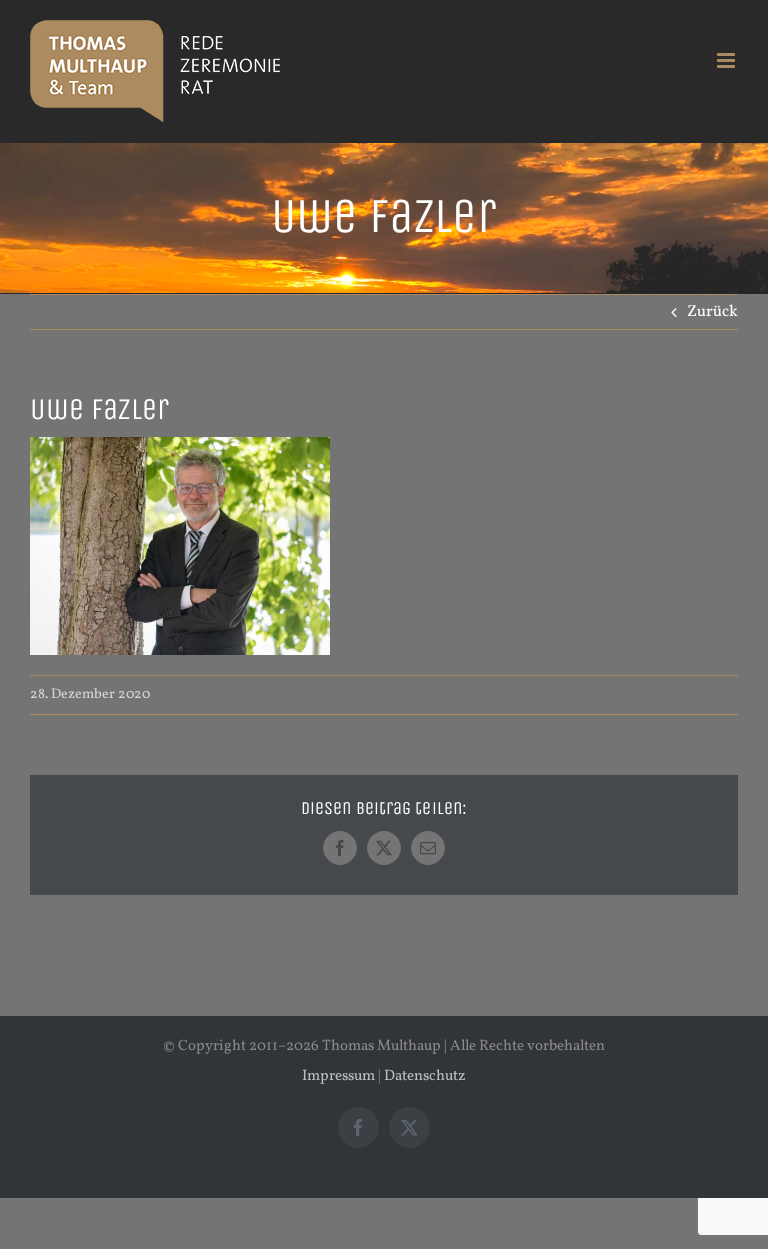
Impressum (338, 1076)
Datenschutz (425, 1076)
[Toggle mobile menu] (727, 60)
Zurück (712, 312)
